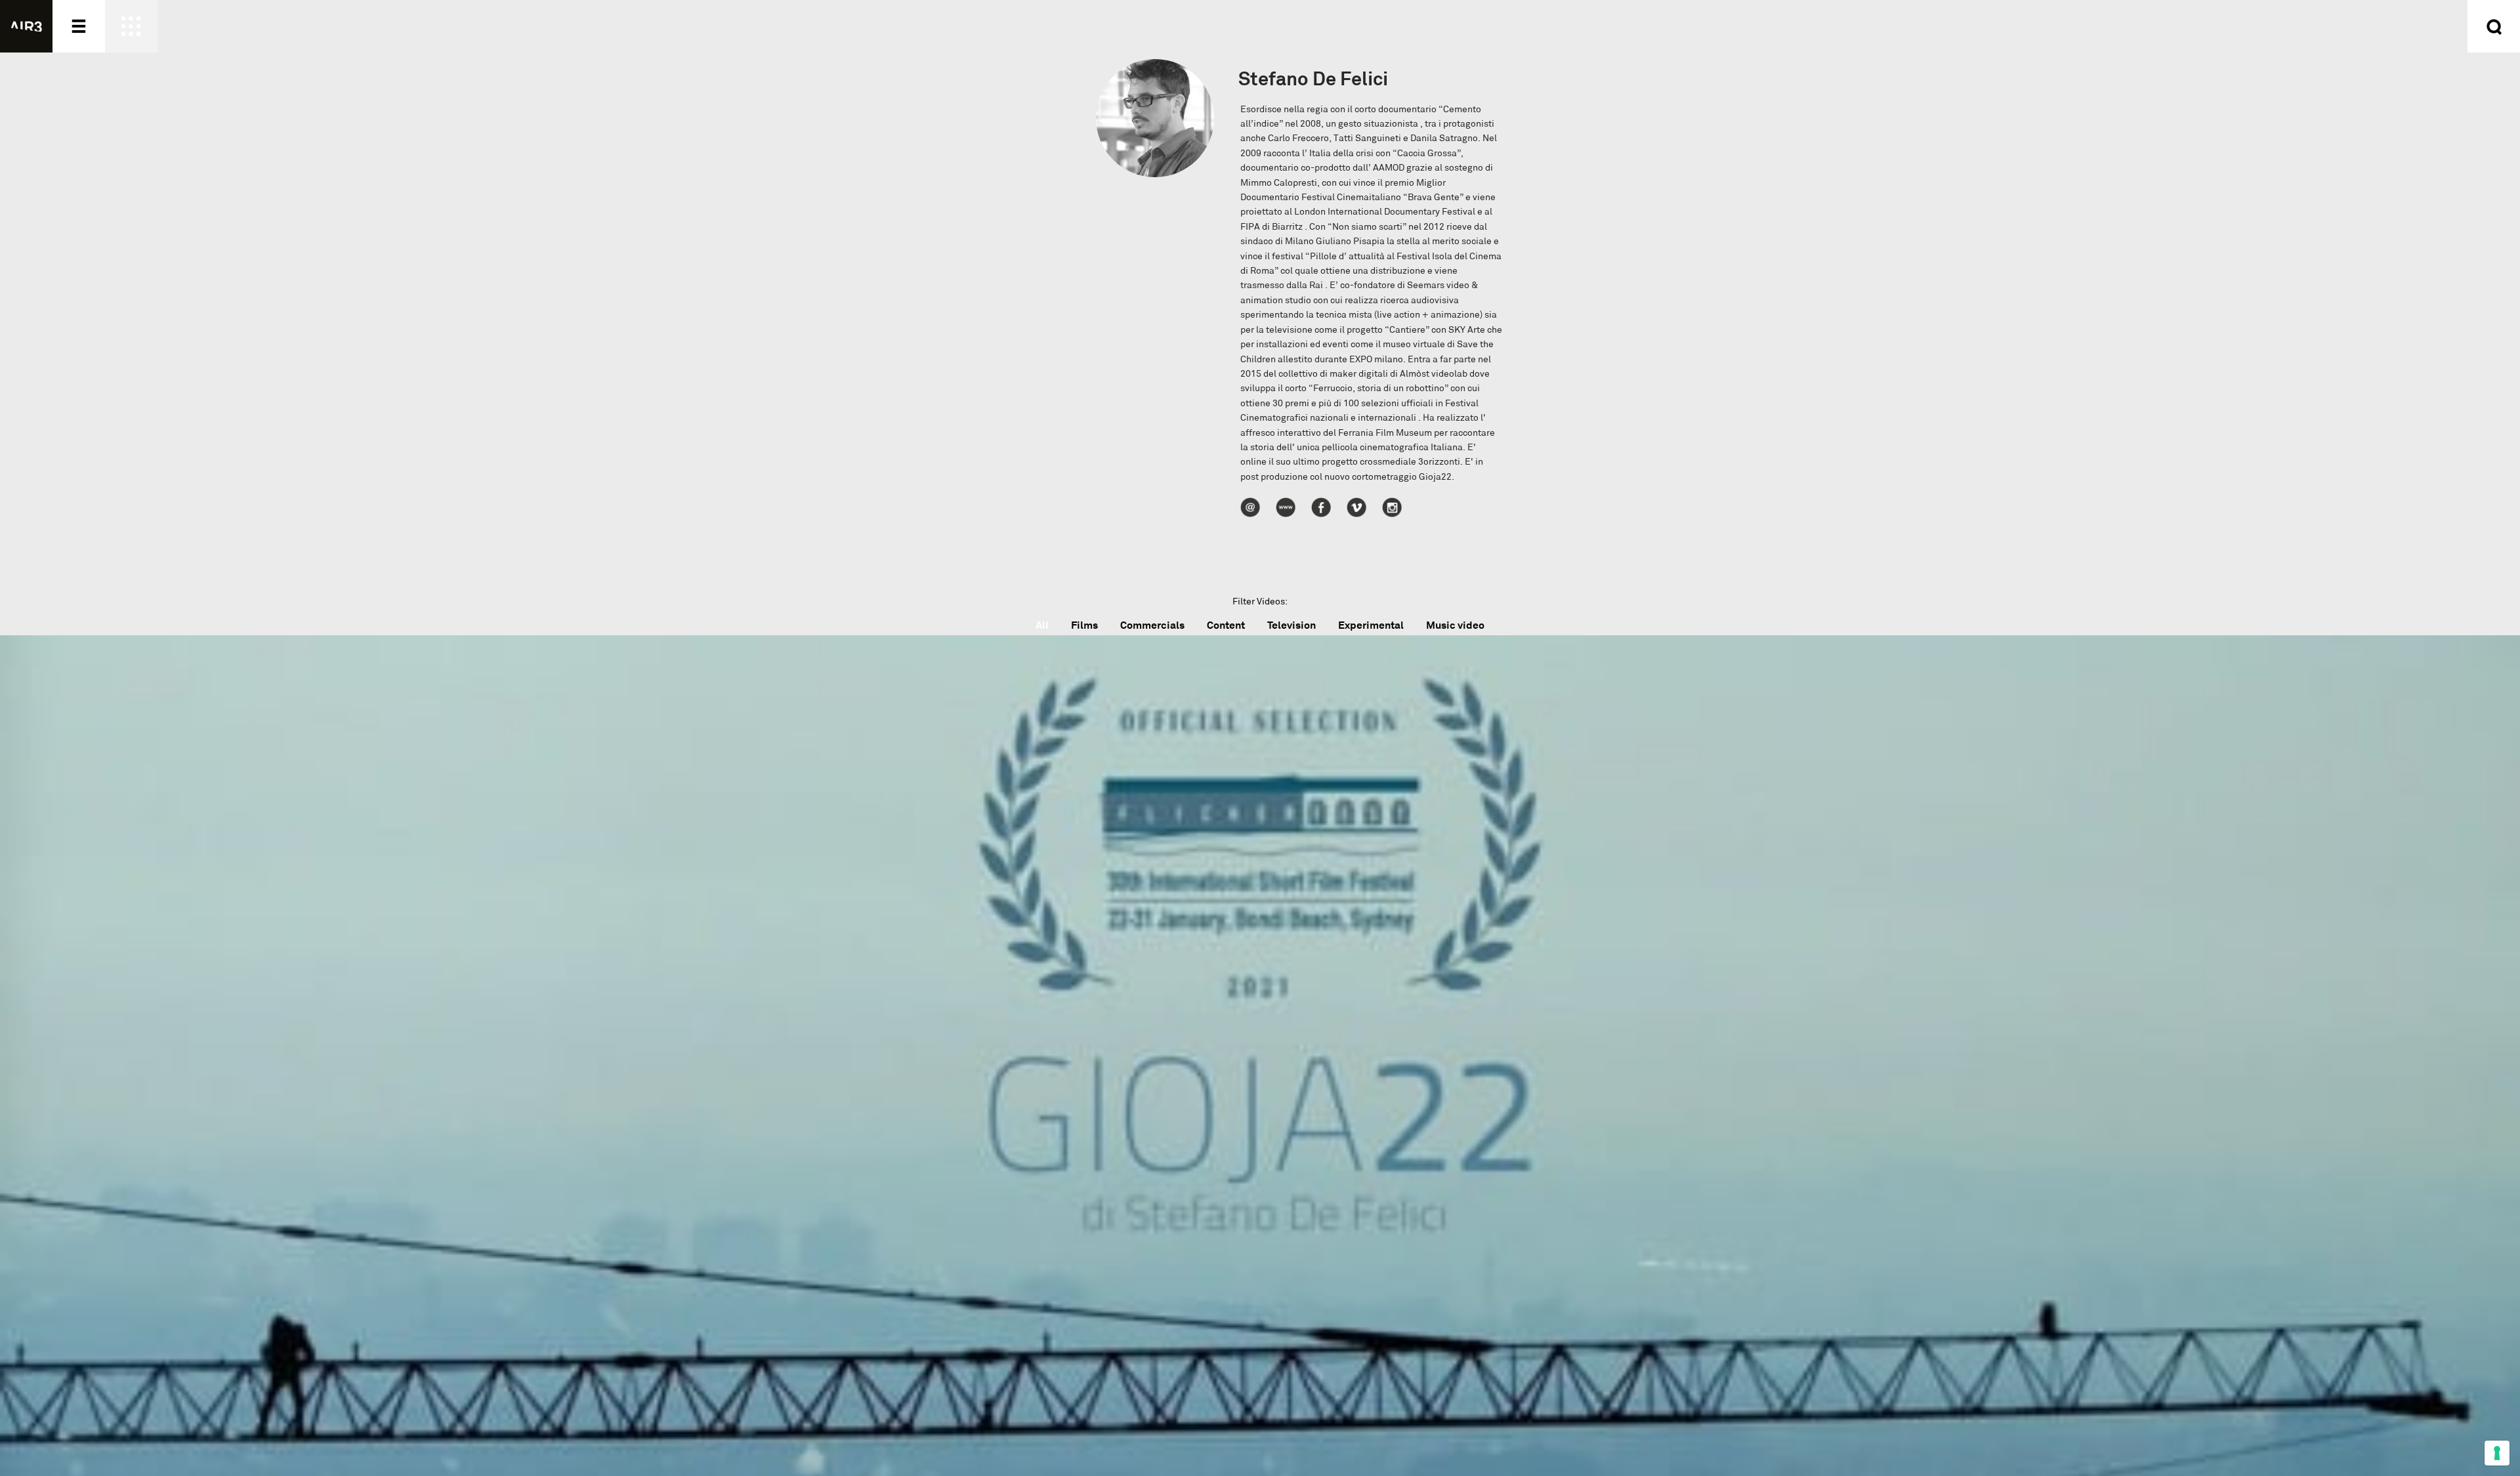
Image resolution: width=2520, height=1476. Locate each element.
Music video (1455, 625)
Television (1291, 625)
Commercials (1152, 625)
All (1042, 625)
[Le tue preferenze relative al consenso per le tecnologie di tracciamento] (2497, 1453)
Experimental (1371, 625)
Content (1226, 625)
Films (1084, 625)
